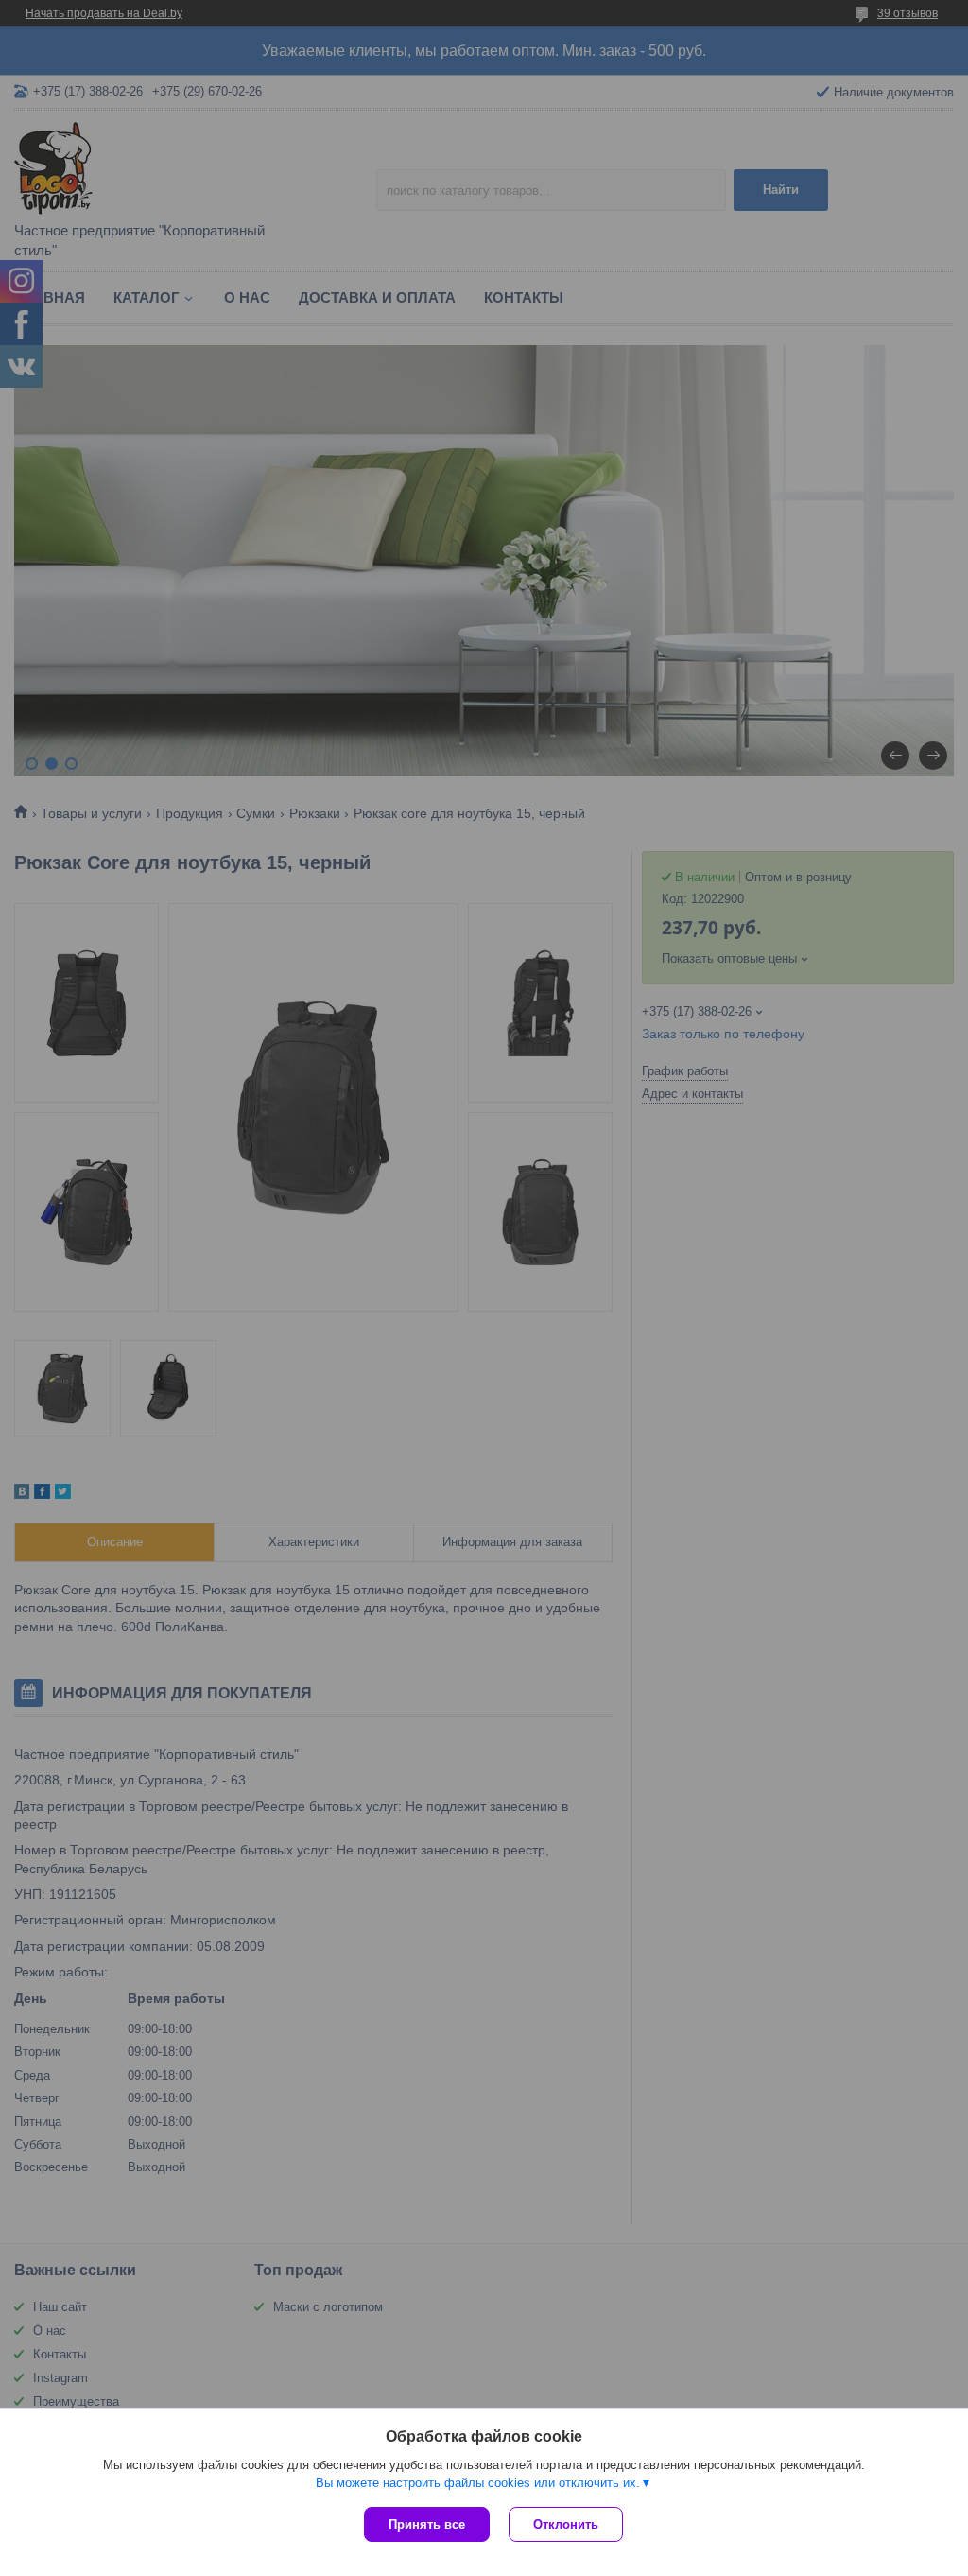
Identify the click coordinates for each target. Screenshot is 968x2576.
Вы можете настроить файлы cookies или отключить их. (478, 2483)
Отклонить (566, 2524)
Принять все (427, 2524)
